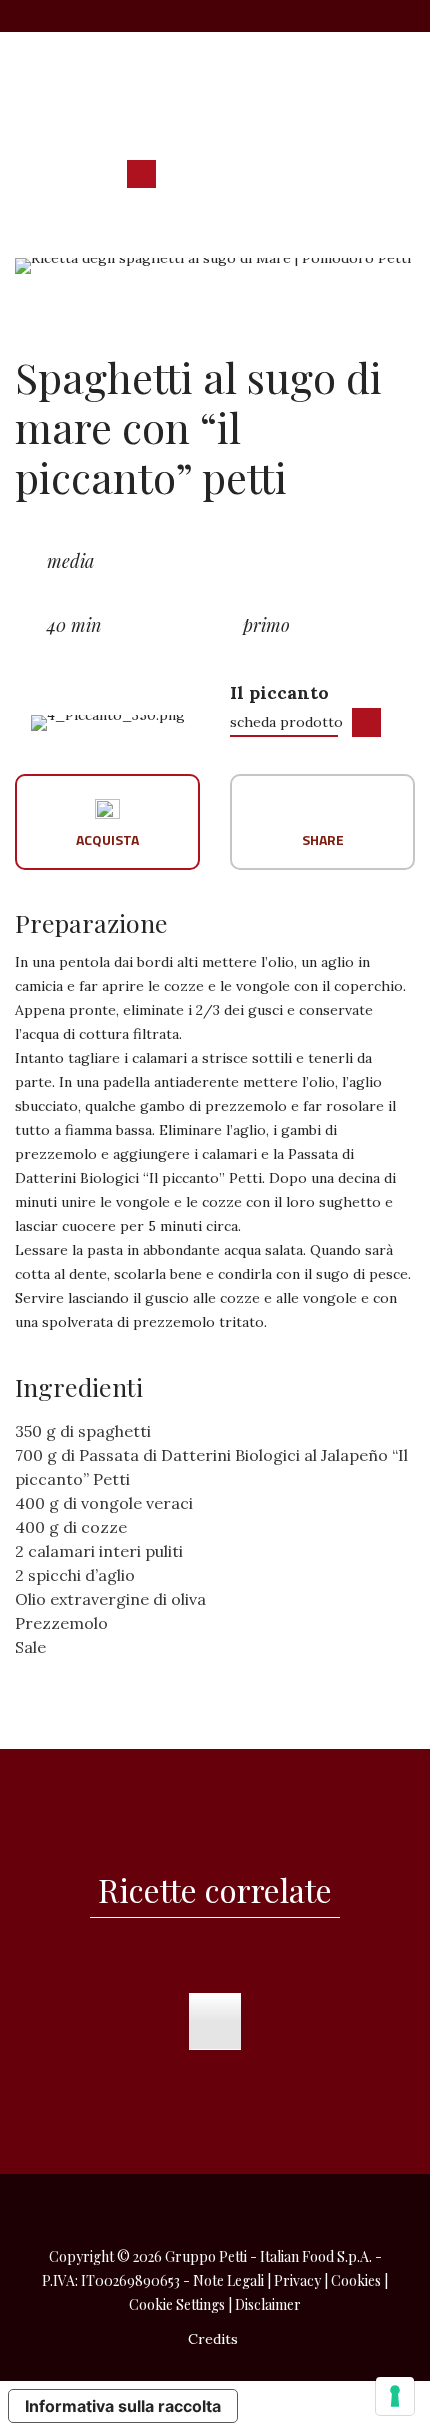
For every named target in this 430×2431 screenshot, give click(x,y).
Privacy (297, 2280)
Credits (213, 2339)
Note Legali (228, 2280)
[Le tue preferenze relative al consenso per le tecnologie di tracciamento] (395, 2396)
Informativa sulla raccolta (123, 2406)
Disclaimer (268, 2304)
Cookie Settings (177, 2304)
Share (323, 838)
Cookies (356, 2280)
